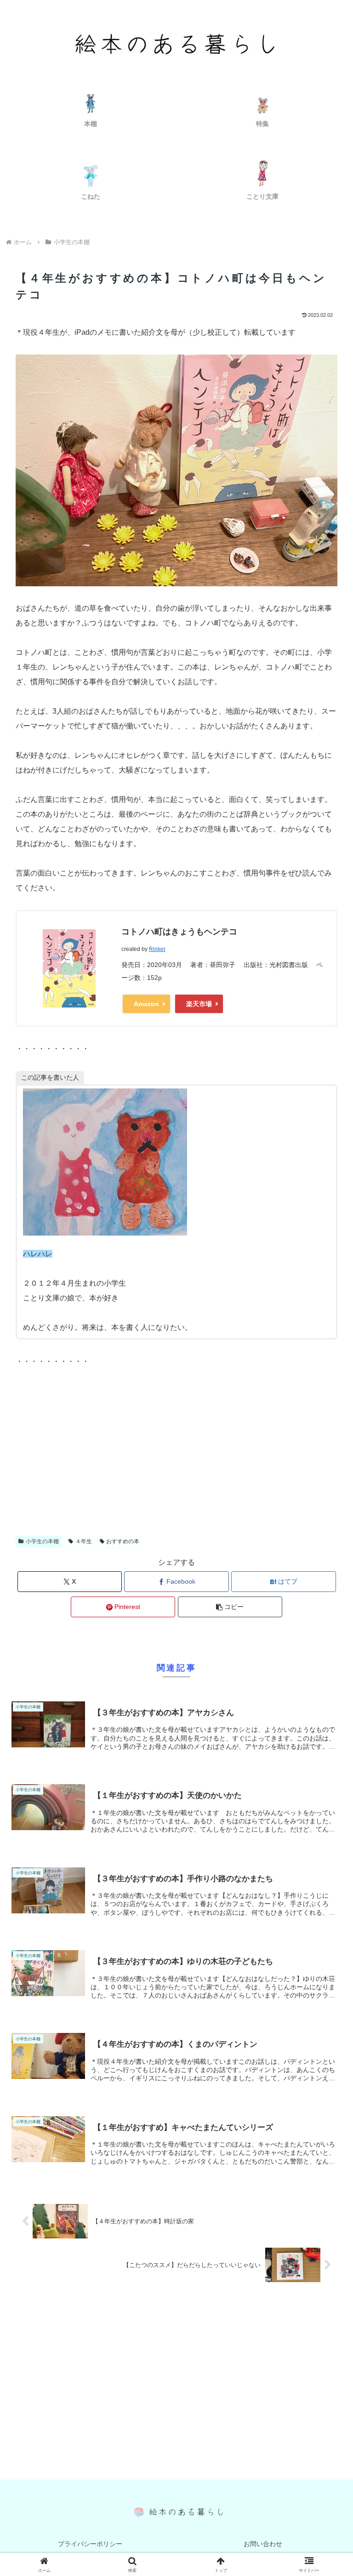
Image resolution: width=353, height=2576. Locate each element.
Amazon (146, 1004)
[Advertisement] (176, 1455)
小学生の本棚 (42, 1541)
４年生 (84, 1541)
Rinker (157, 949)
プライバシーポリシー (90, 2544)
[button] (230, 1607)
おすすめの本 (123, 1541)
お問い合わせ (263, 2544)
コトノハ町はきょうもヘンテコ (179, 932)
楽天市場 (199, 1004)
